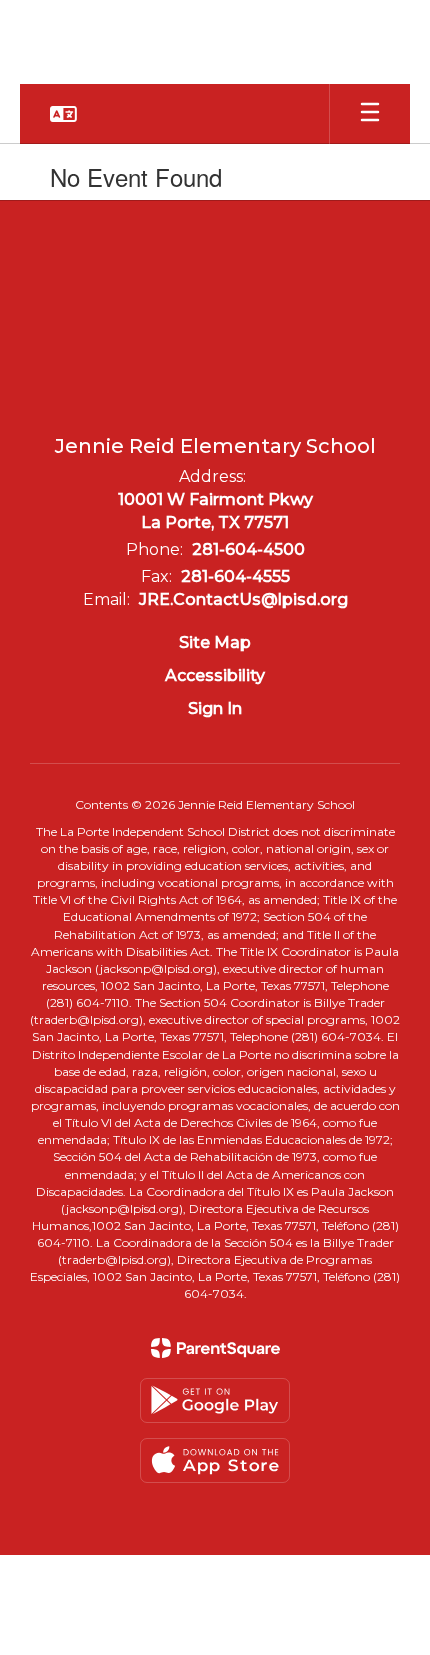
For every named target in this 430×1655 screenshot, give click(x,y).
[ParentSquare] (215, 1348)
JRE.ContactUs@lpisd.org (243, 599)
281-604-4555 (235, 576)
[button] (63, 114)
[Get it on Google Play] (215, 1400)
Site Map (215, 642)
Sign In (215, 708)
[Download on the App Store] (215, 1460)
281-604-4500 (248, 549)
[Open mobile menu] (370, 114)
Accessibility (215, 675)
